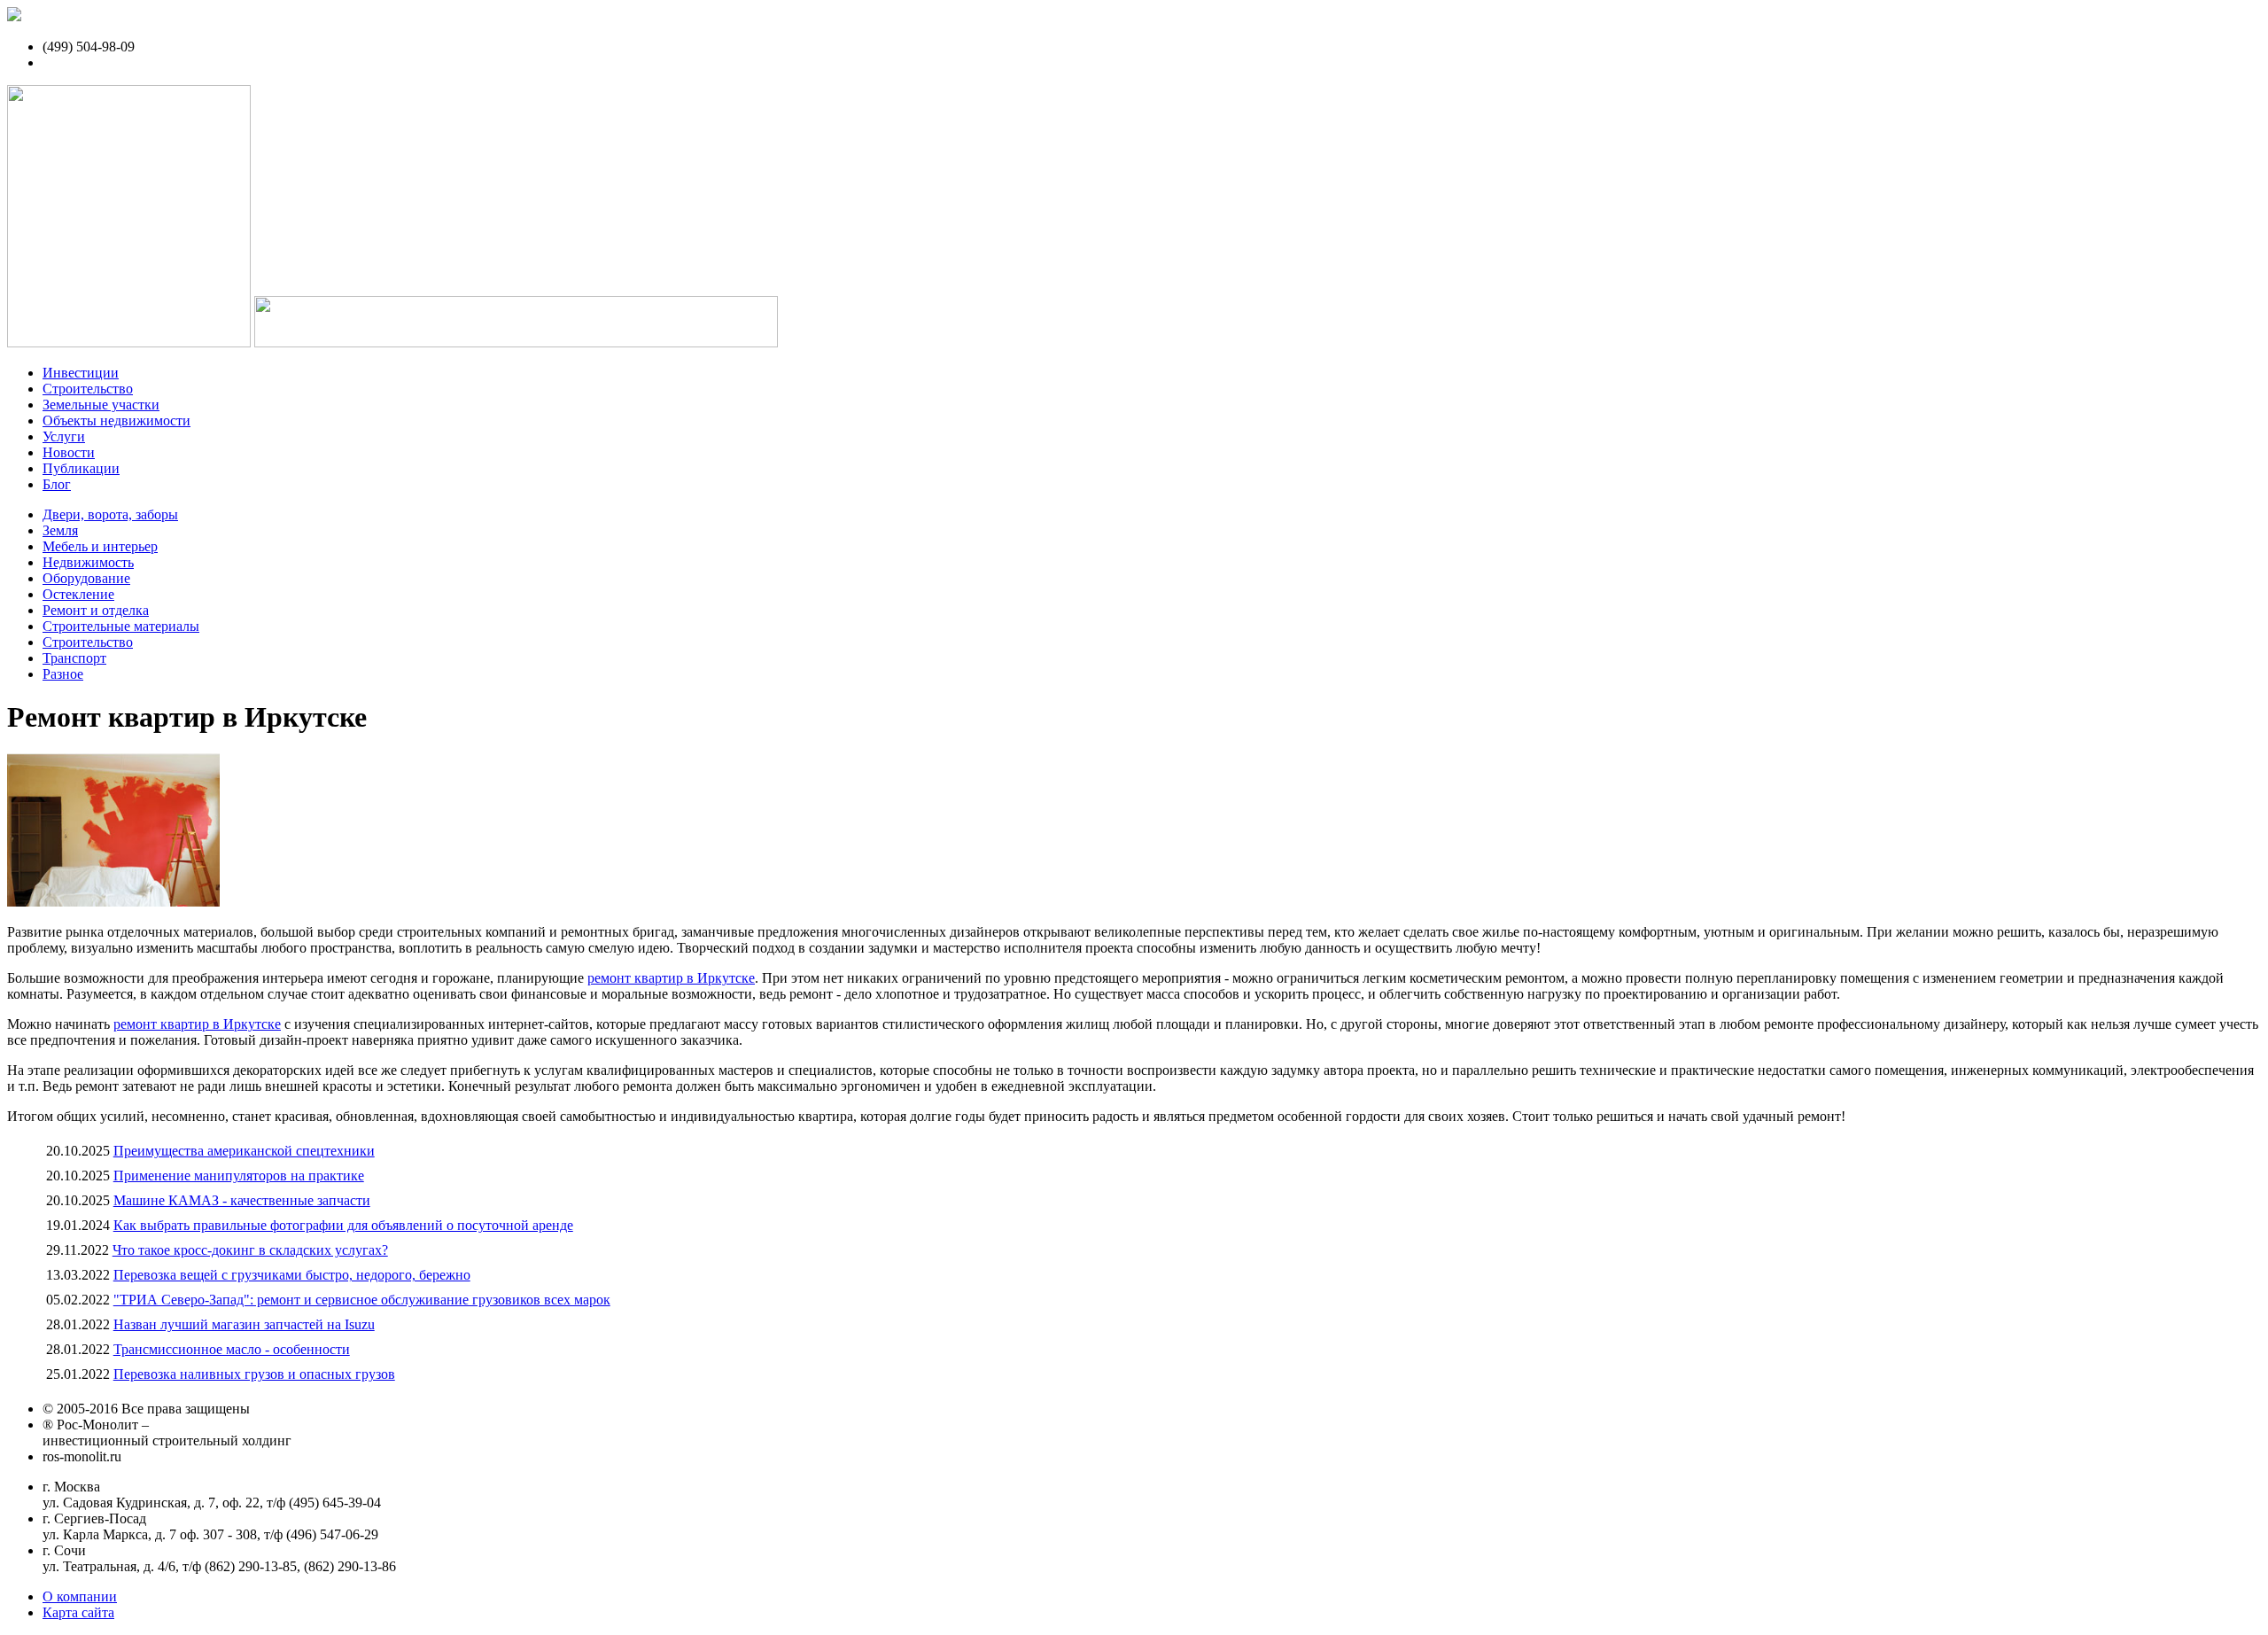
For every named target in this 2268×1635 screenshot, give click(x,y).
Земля (60, 530)
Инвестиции (81, 373)
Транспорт (74, 658)
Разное (63, 674)
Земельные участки (101, 405)
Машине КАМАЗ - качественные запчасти (242, 1200)
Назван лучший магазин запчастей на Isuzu (244, 1324)
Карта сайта (78, 1612)
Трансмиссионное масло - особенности (232, 1349)
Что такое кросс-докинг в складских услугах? (250, 1250)
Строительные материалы (121, 626)
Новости (69, 452)
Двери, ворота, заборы (110, 514)
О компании (80, 1596)
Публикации (81, 468)
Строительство (88, 389)
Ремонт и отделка (96, 610)
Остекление (78, 594)
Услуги (64, 436)
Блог (57, 484)
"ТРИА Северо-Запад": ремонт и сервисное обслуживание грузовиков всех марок (362, 1300)
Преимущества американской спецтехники (244, 1151)
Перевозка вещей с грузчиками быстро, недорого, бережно (292, 1275)
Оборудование (86, 578)
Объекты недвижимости (117, 420)
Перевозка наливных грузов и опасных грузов (254, 1374)
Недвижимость (88, 562)
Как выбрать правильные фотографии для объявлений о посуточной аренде (343, 1225)
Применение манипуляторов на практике (239, 1176)
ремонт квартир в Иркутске (671, 978)
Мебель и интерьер (100, 546)
